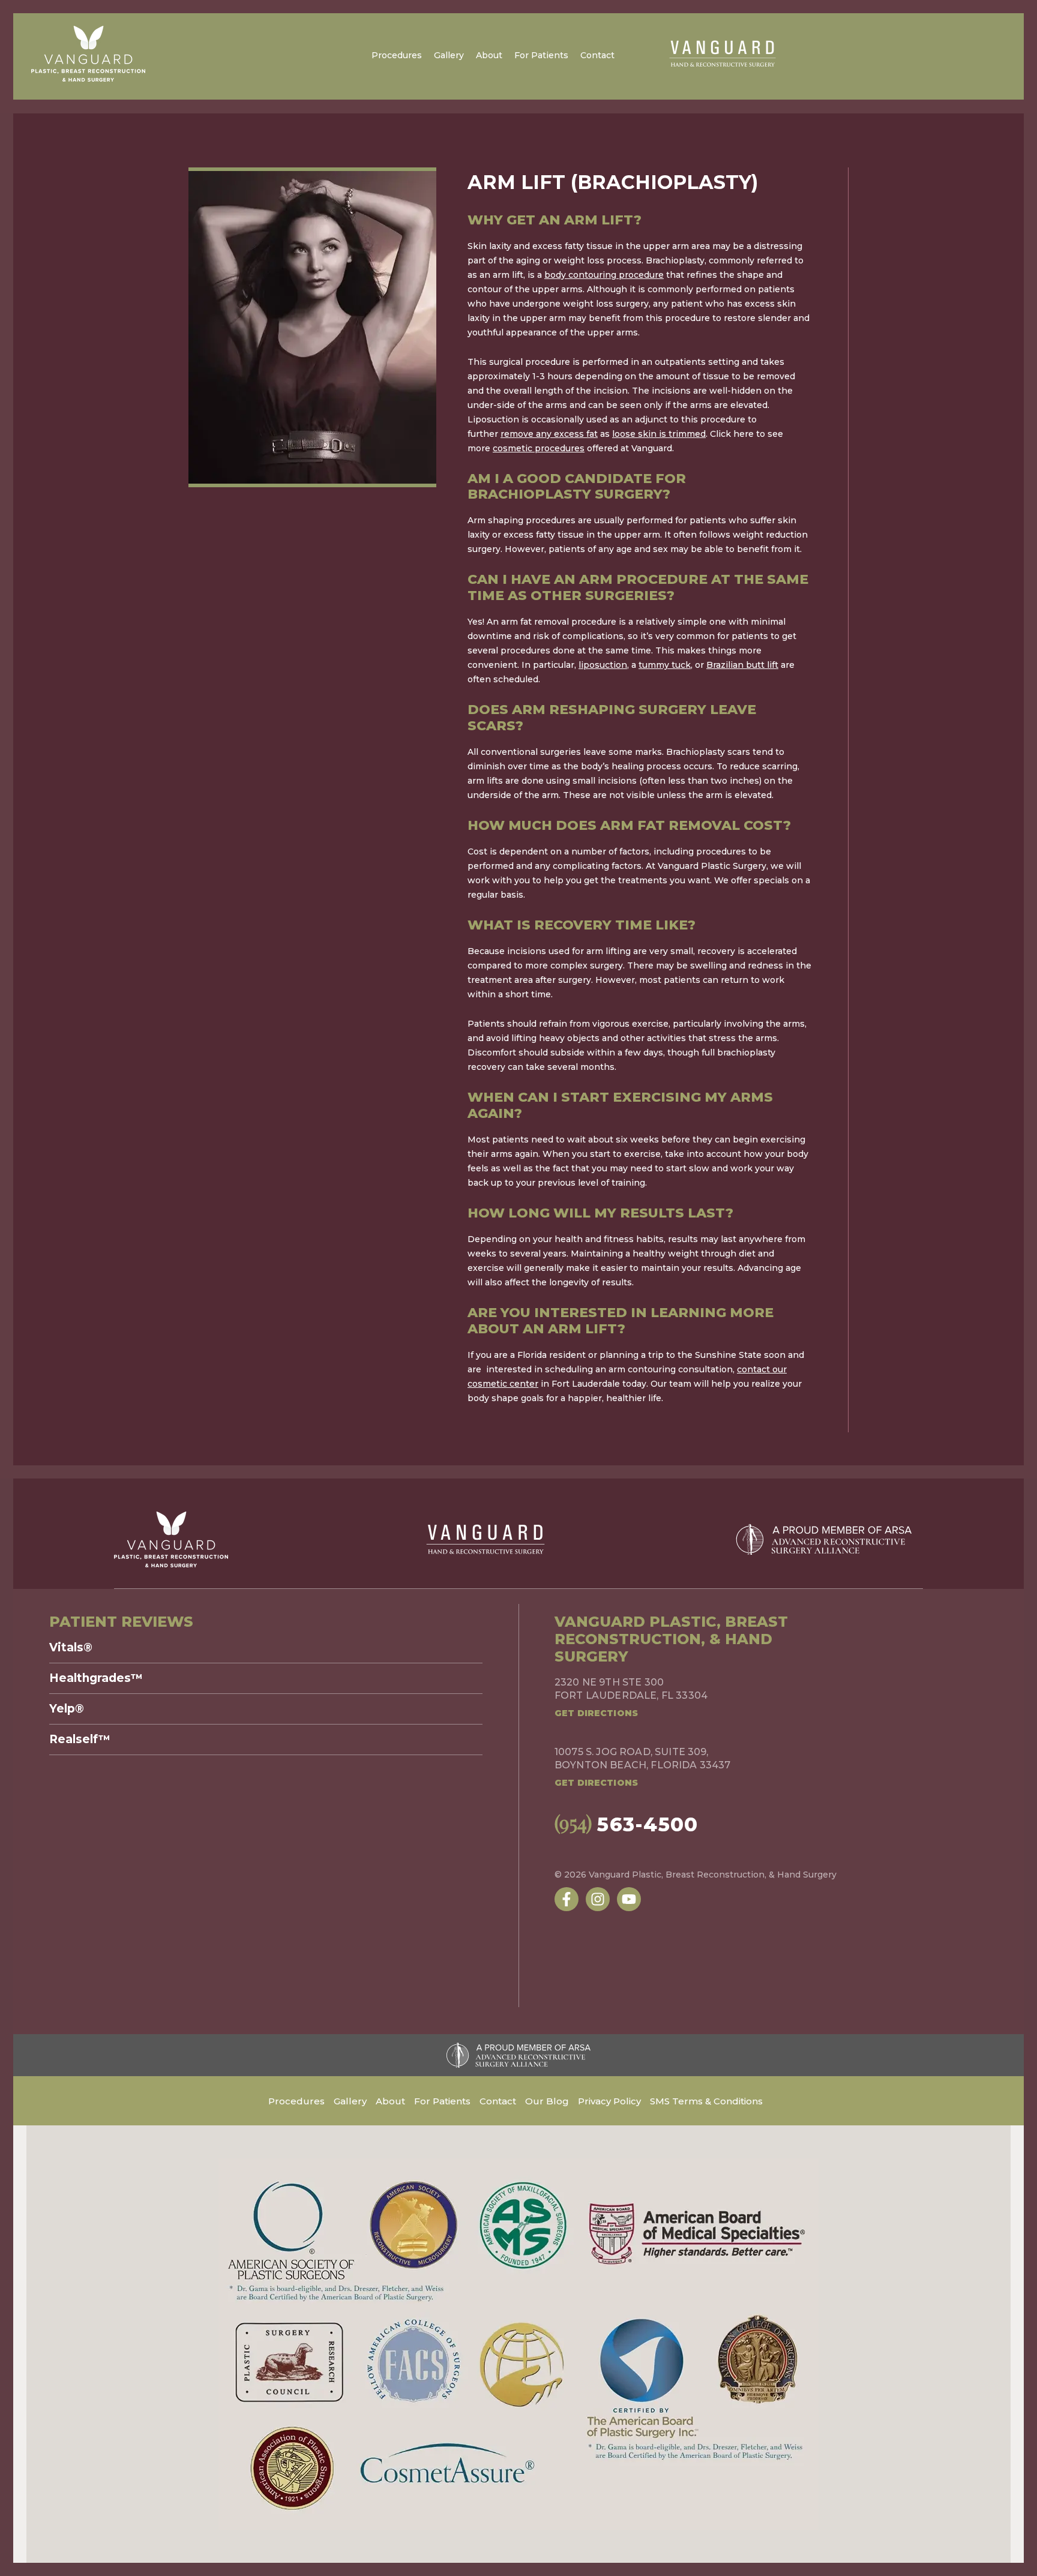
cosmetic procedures (539, 448)
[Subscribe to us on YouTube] (629, 1899)
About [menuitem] (489, 55)
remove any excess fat (549, 434)
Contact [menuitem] (597, 55)
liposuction (603, 665)
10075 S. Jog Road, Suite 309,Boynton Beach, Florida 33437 (642, 1758)
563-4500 (627, 1824)
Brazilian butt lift (742, 665)
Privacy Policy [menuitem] (609, 2101)
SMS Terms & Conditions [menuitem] (706, 2101)
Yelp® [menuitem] (67, 1709)
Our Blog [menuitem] (547, 2101)
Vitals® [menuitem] (71, 1648)
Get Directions (596, 1713)
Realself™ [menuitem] (80, 1740)
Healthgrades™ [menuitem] (96, 1678)
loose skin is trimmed (659, 434)
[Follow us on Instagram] (598, 1899)
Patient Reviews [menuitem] (121, 1622)
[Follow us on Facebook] (567, 1899)
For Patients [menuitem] (541, 55)
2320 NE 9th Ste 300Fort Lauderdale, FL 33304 (631, 1689)
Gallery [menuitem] (449, 55)
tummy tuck (665, 665)
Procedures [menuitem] (397, 55)
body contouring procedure (604, 275)
